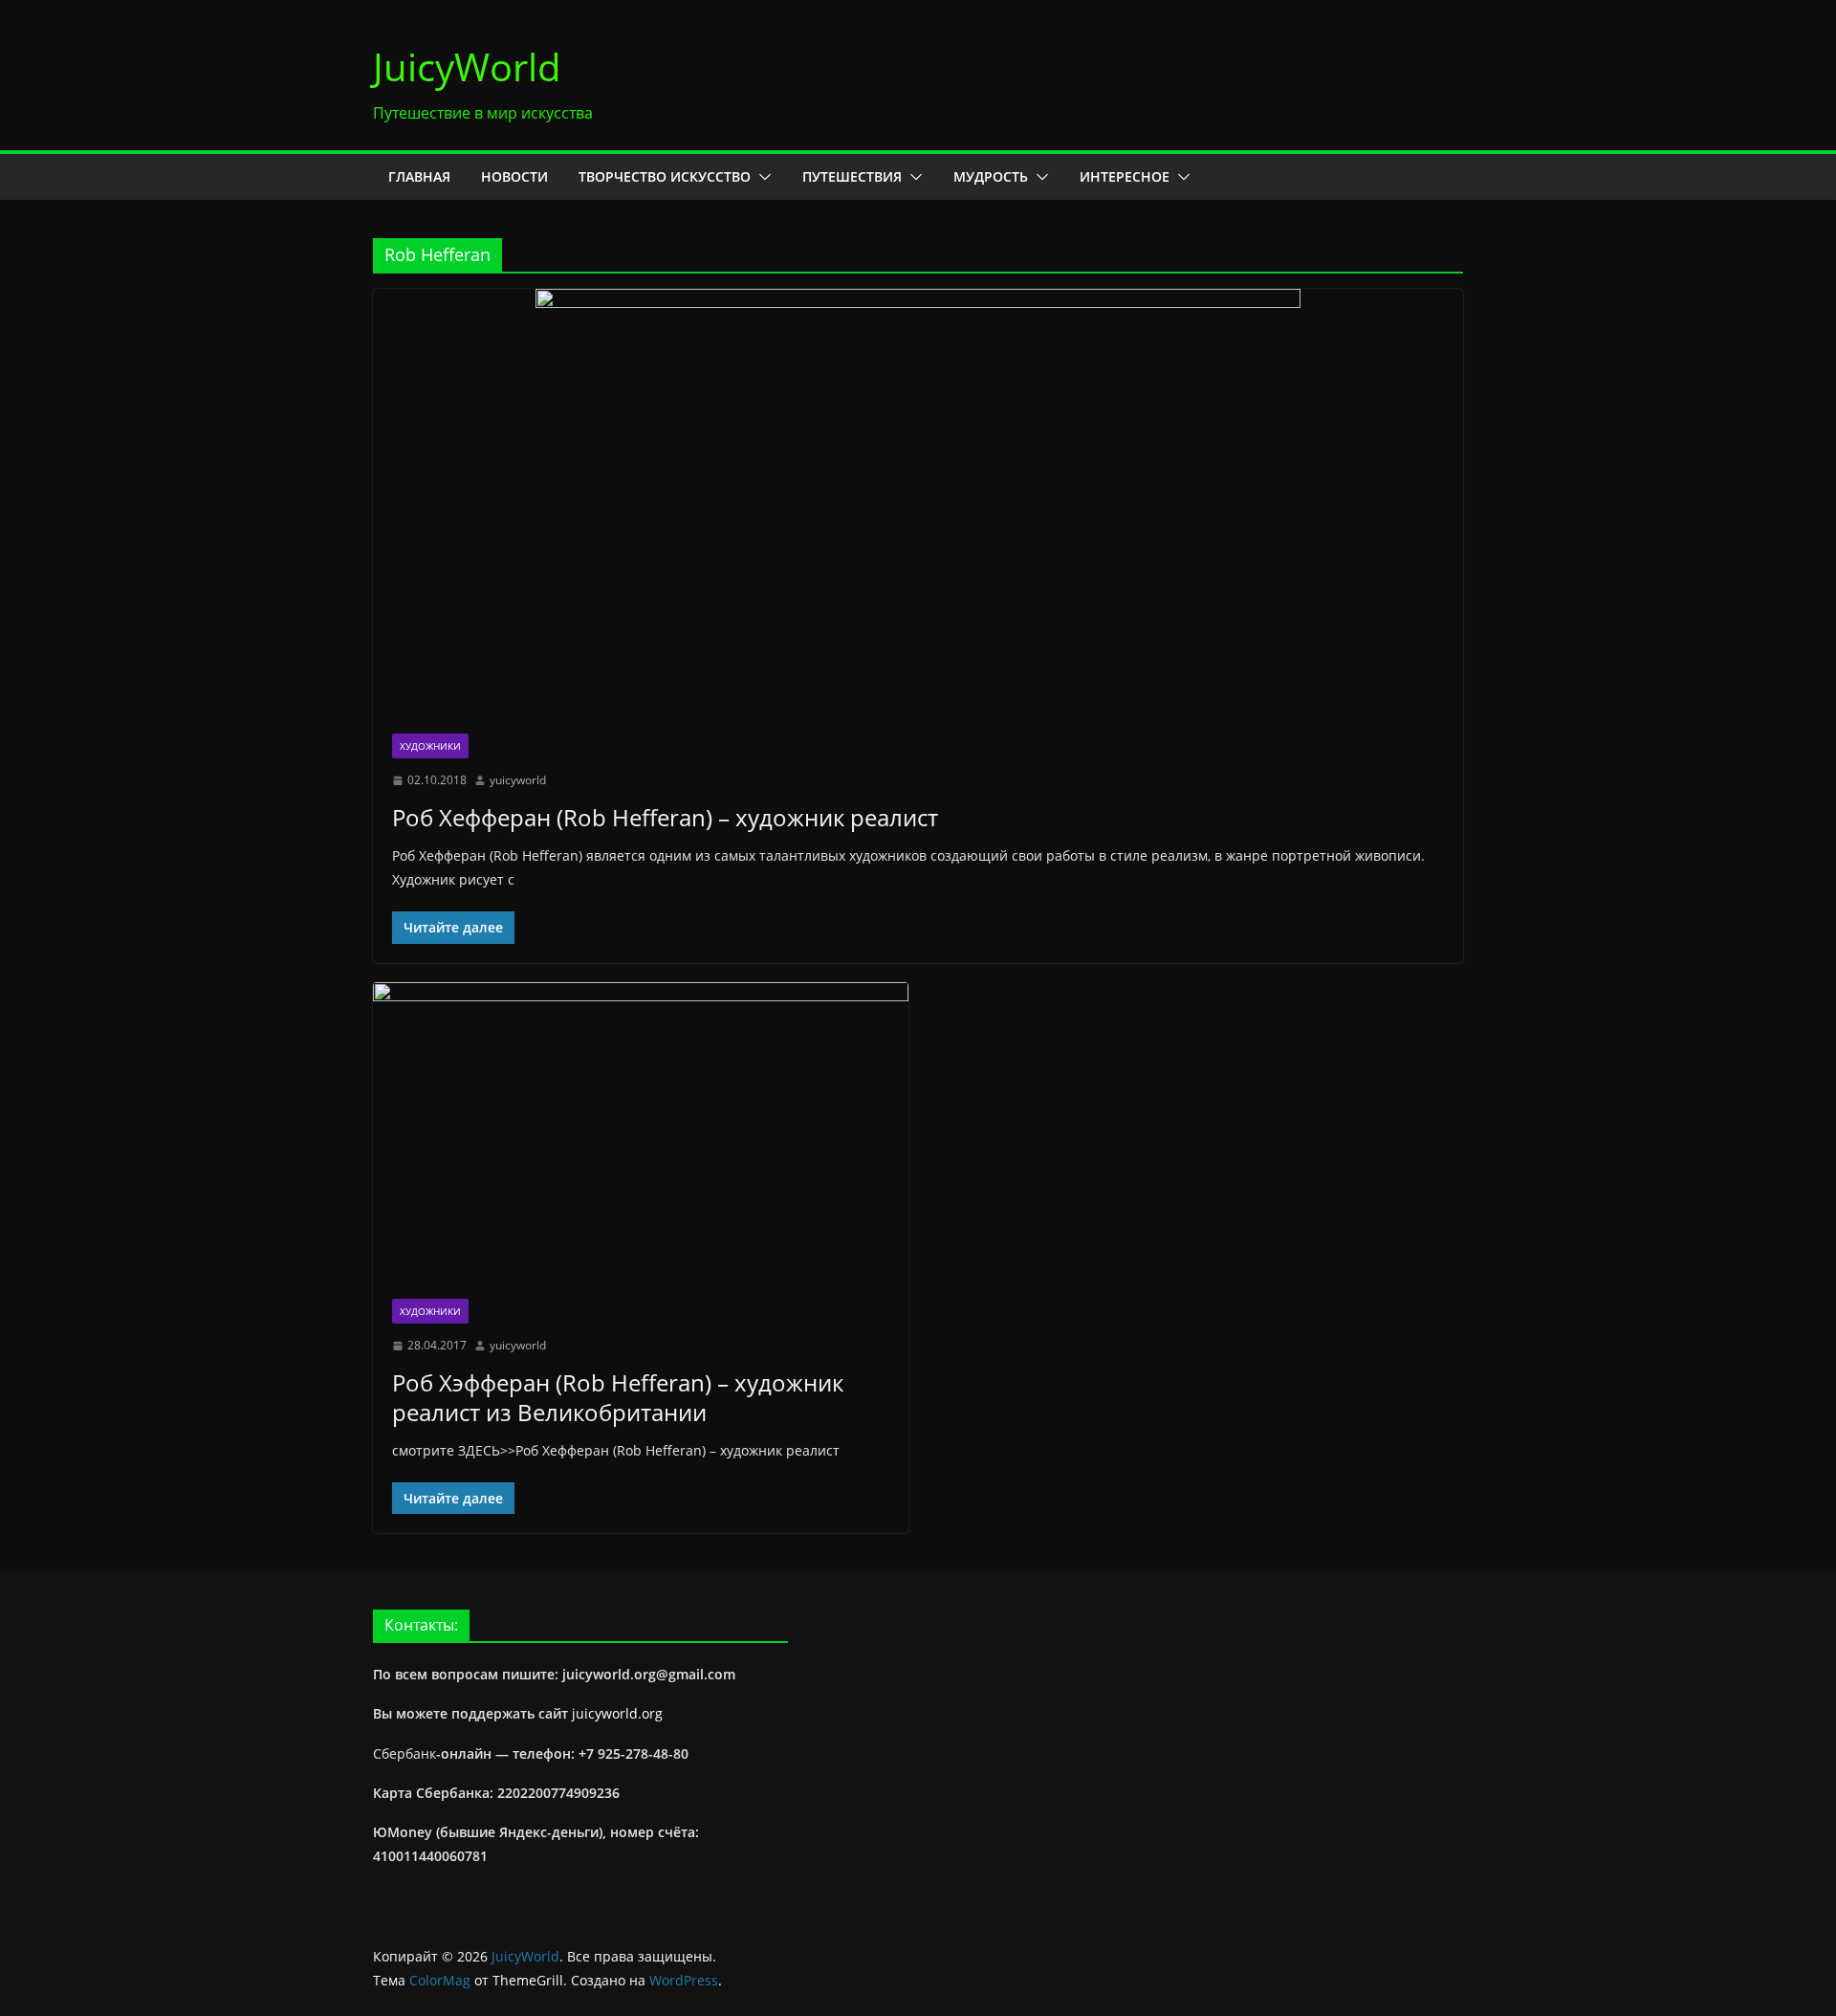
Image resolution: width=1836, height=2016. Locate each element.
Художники (430, 746)
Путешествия (852, 176)
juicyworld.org (617, 1713)
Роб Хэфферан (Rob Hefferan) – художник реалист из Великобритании (618, 1397)
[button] (761, 177)
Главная (419, 176)
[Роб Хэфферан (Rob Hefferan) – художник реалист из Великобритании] (641, 1131)
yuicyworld (518, 780)
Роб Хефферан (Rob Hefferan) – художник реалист (665, 817)
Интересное (1125, 176)
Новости (514, 176)
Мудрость (991, 176)
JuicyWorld (467, 66)
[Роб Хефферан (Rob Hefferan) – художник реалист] (918, 502)
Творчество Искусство (665, 176)
